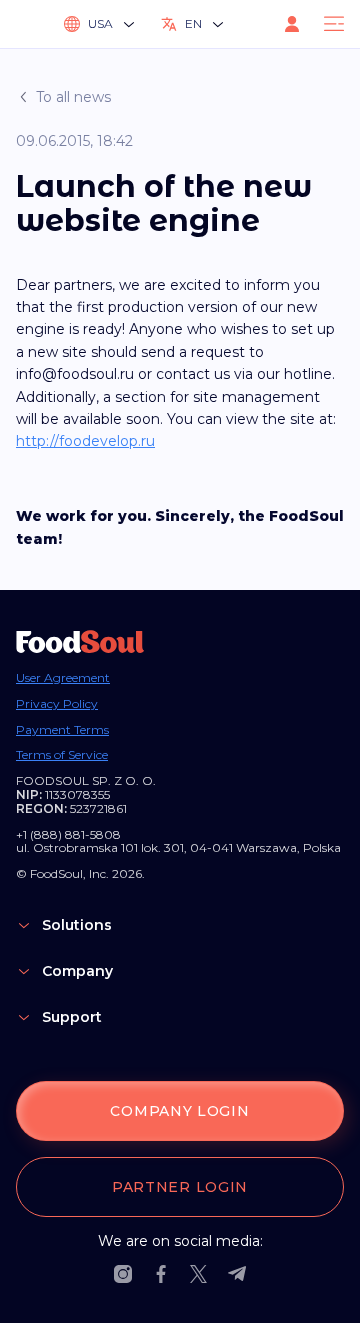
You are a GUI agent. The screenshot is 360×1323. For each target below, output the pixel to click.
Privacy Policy (57, 704)
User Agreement (63, 678)
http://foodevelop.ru (85, 441)
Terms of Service (62, 755)
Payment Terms (62, 730)
